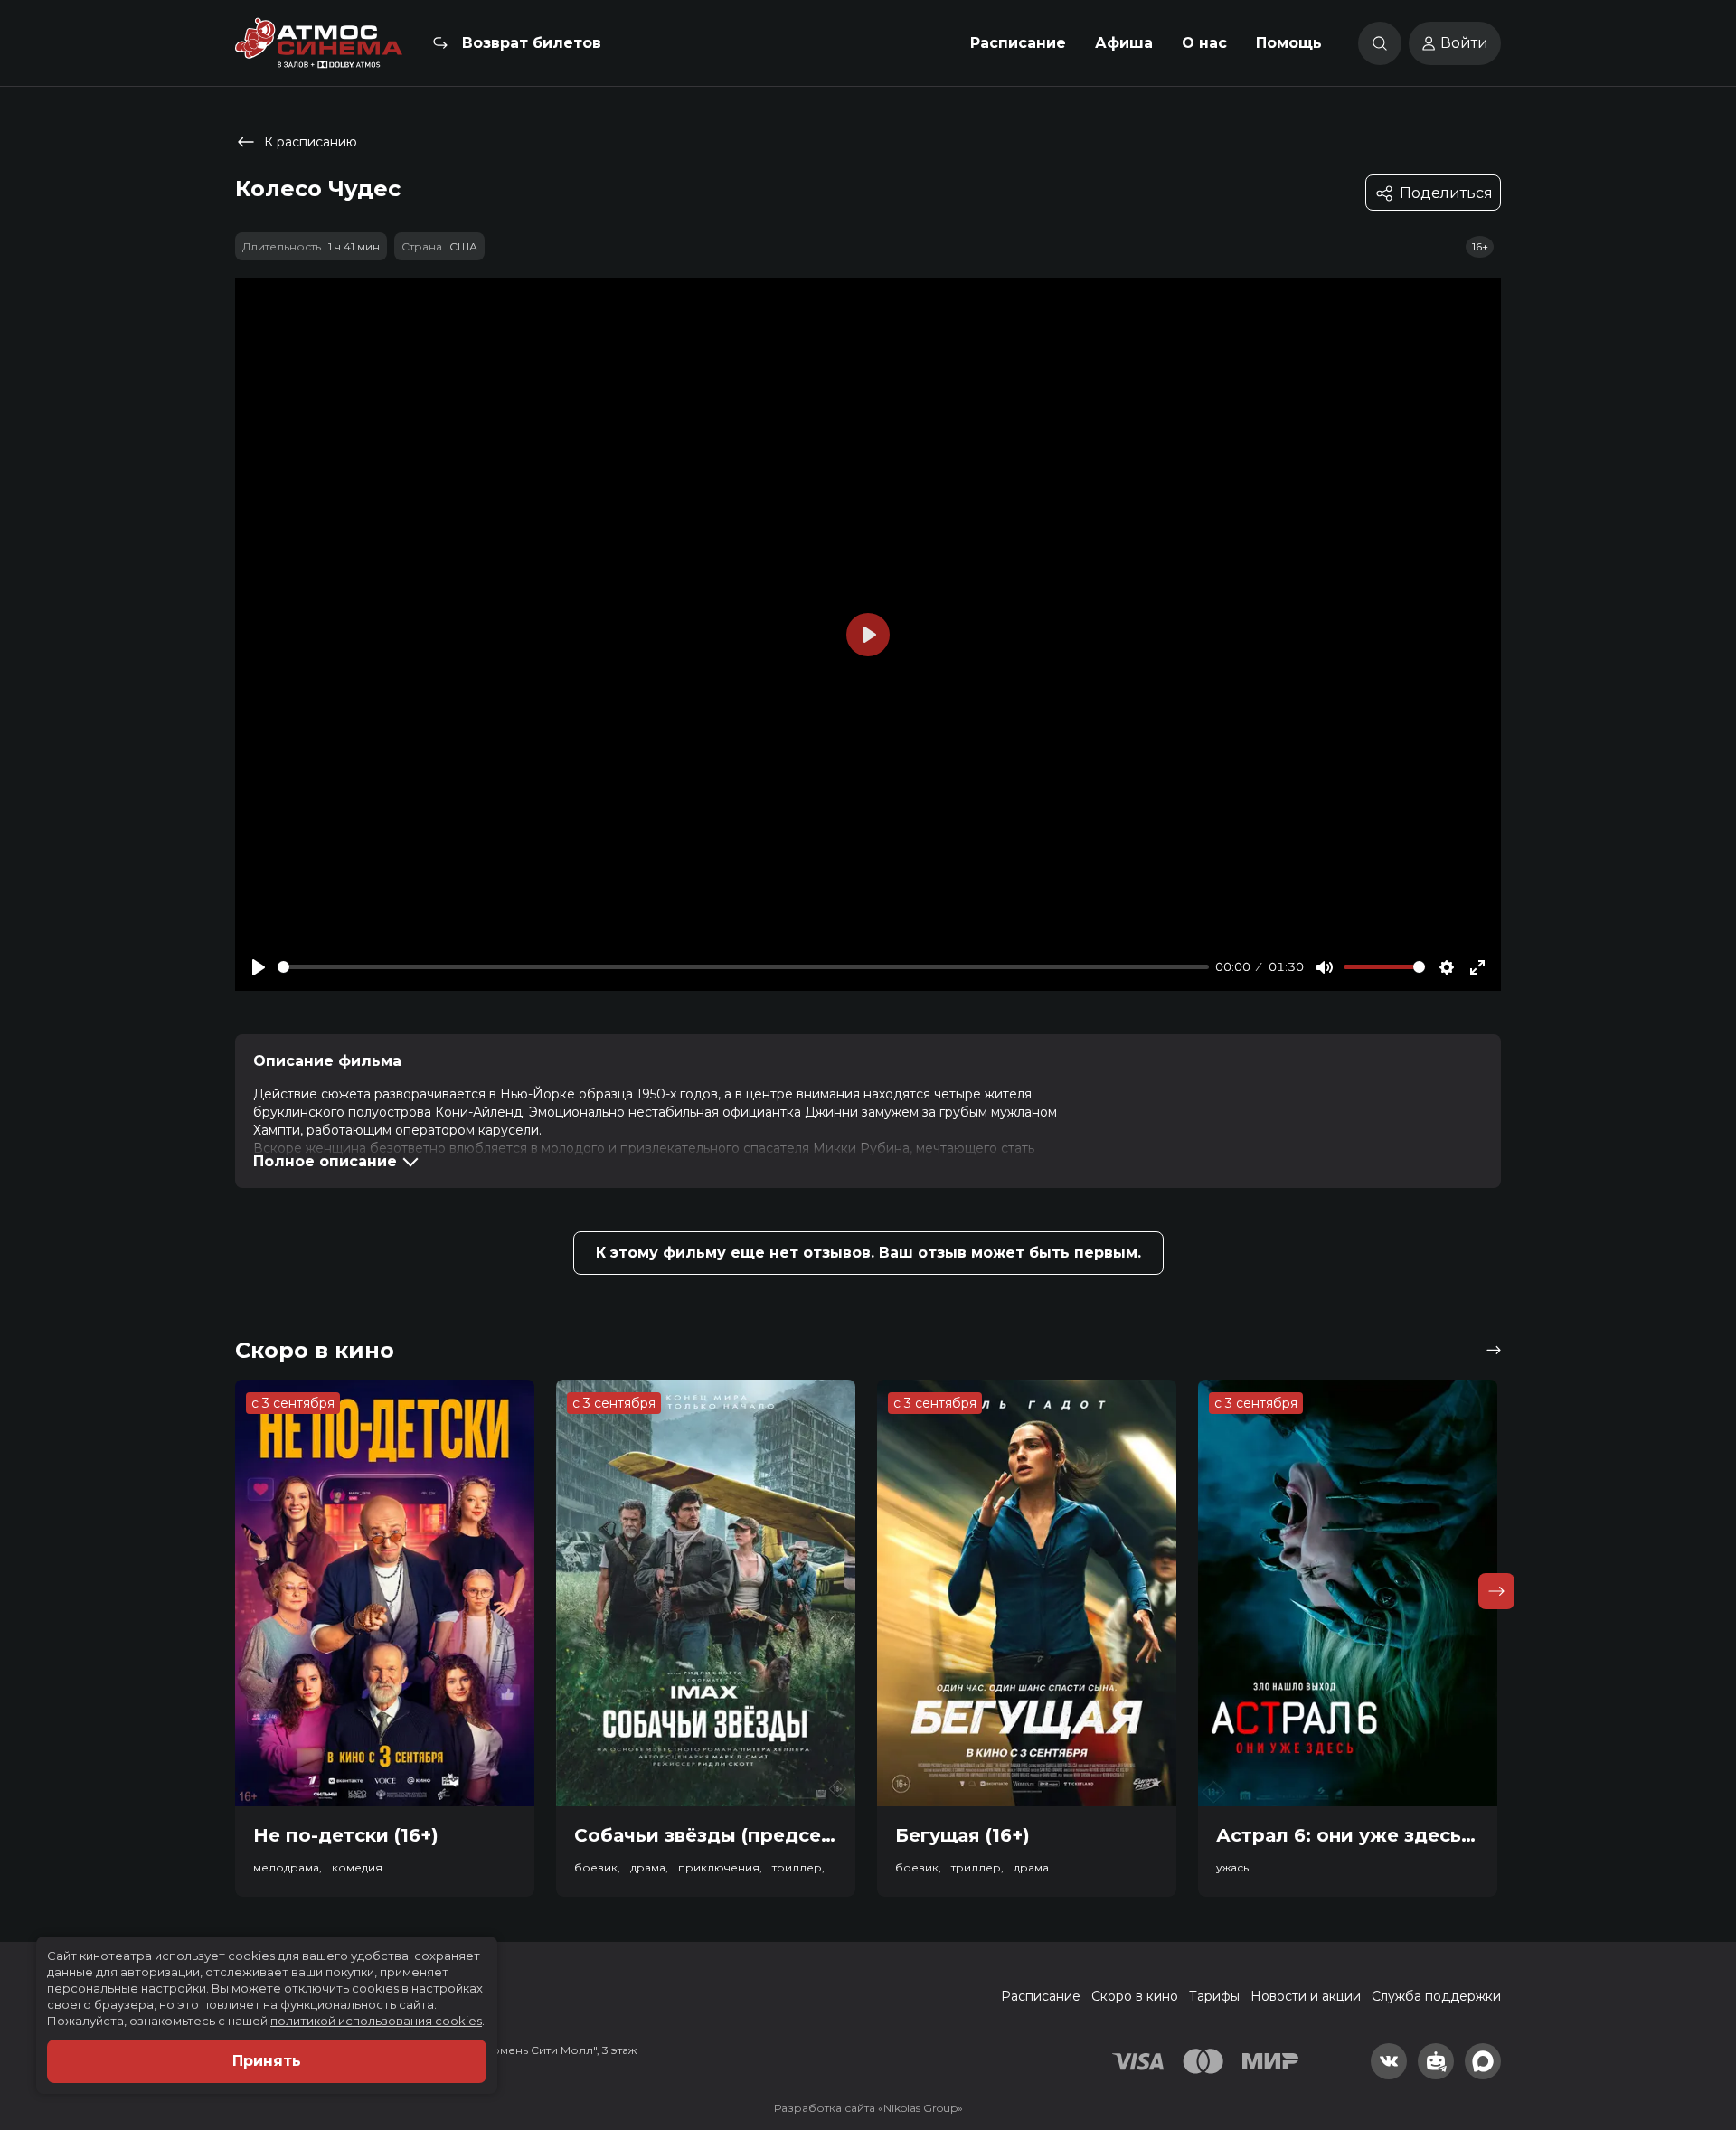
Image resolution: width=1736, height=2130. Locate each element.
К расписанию (311, 142)
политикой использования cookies (376, 2021)
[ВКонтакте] (1389, 2061)
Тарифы (1214, 1996)
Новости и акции (1306, 1996)
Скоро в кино (1135, 1996)
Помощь (1289, 43)
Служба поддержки (1436, 1996)
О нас (1204, 43)
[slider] (743, 967)
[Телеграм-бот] (1436, 2061)
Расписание (1018, 43)
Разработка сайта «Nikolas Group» (868, 2108)
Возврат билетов (532, 43)
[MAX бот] (1483, 2061)
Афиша (1124, 43)
